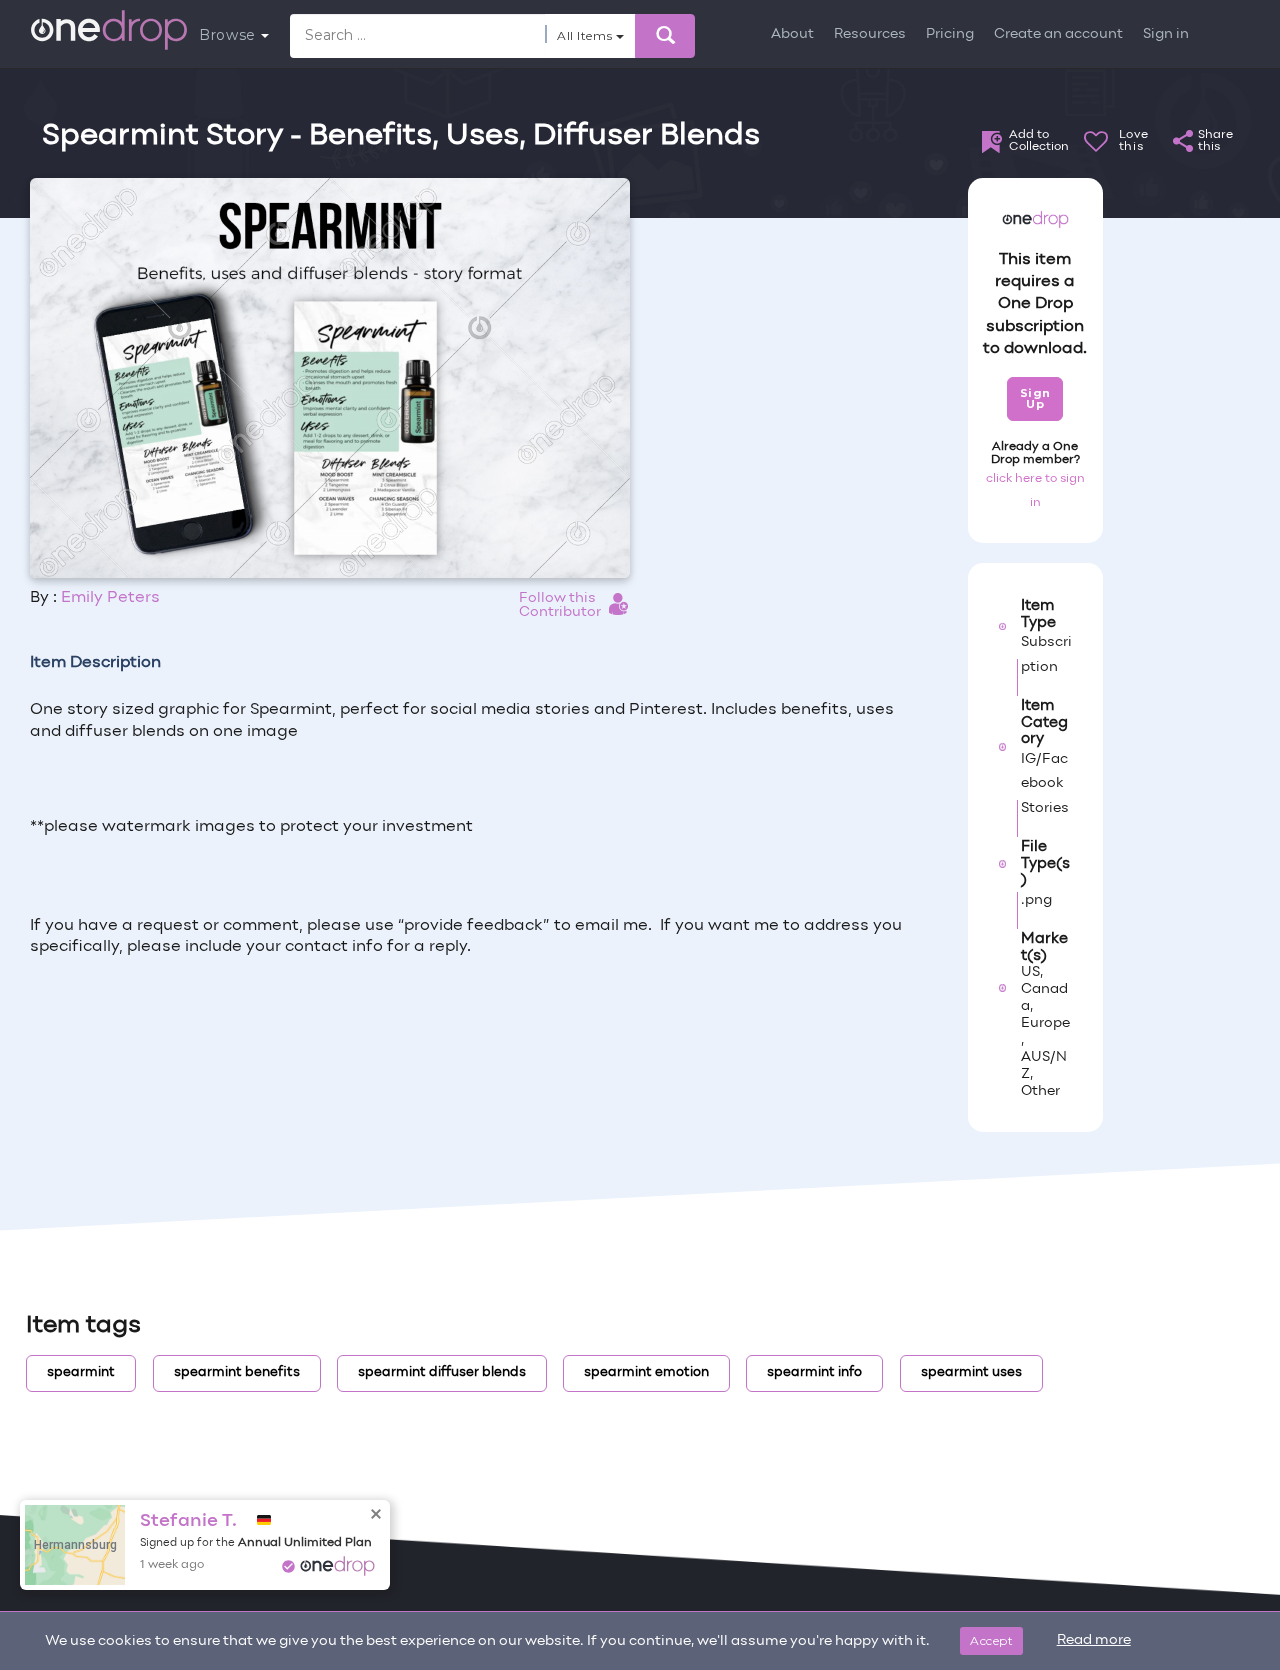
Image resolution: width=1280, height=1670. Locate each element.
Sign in (1166, 34)
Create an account (1058, 34)
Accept (991, 1640)
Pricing (950, 34)
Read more (1094, 1640)
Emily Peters (110, 598)
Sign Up (1035, 398)
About (792, 34)
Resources (870, 34)
